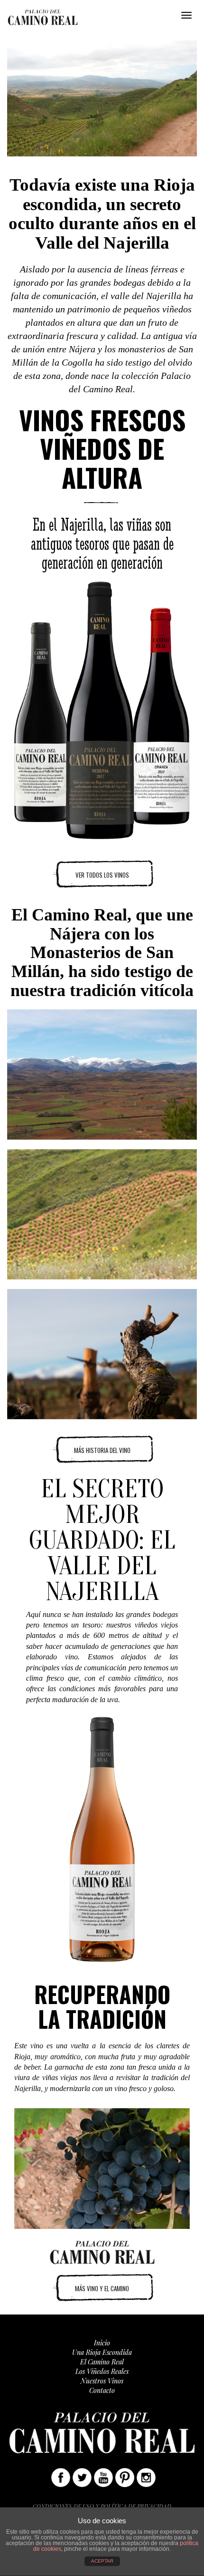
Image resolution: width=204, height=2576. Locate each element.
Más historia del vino (102, 1450)
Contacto (102, 2390)
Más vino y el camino (102, 2288)
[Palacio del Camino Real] (43, 16)
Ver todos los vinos (102, 875)
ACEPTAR (102, 2561)
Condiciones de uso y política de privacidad (102, 2506)
